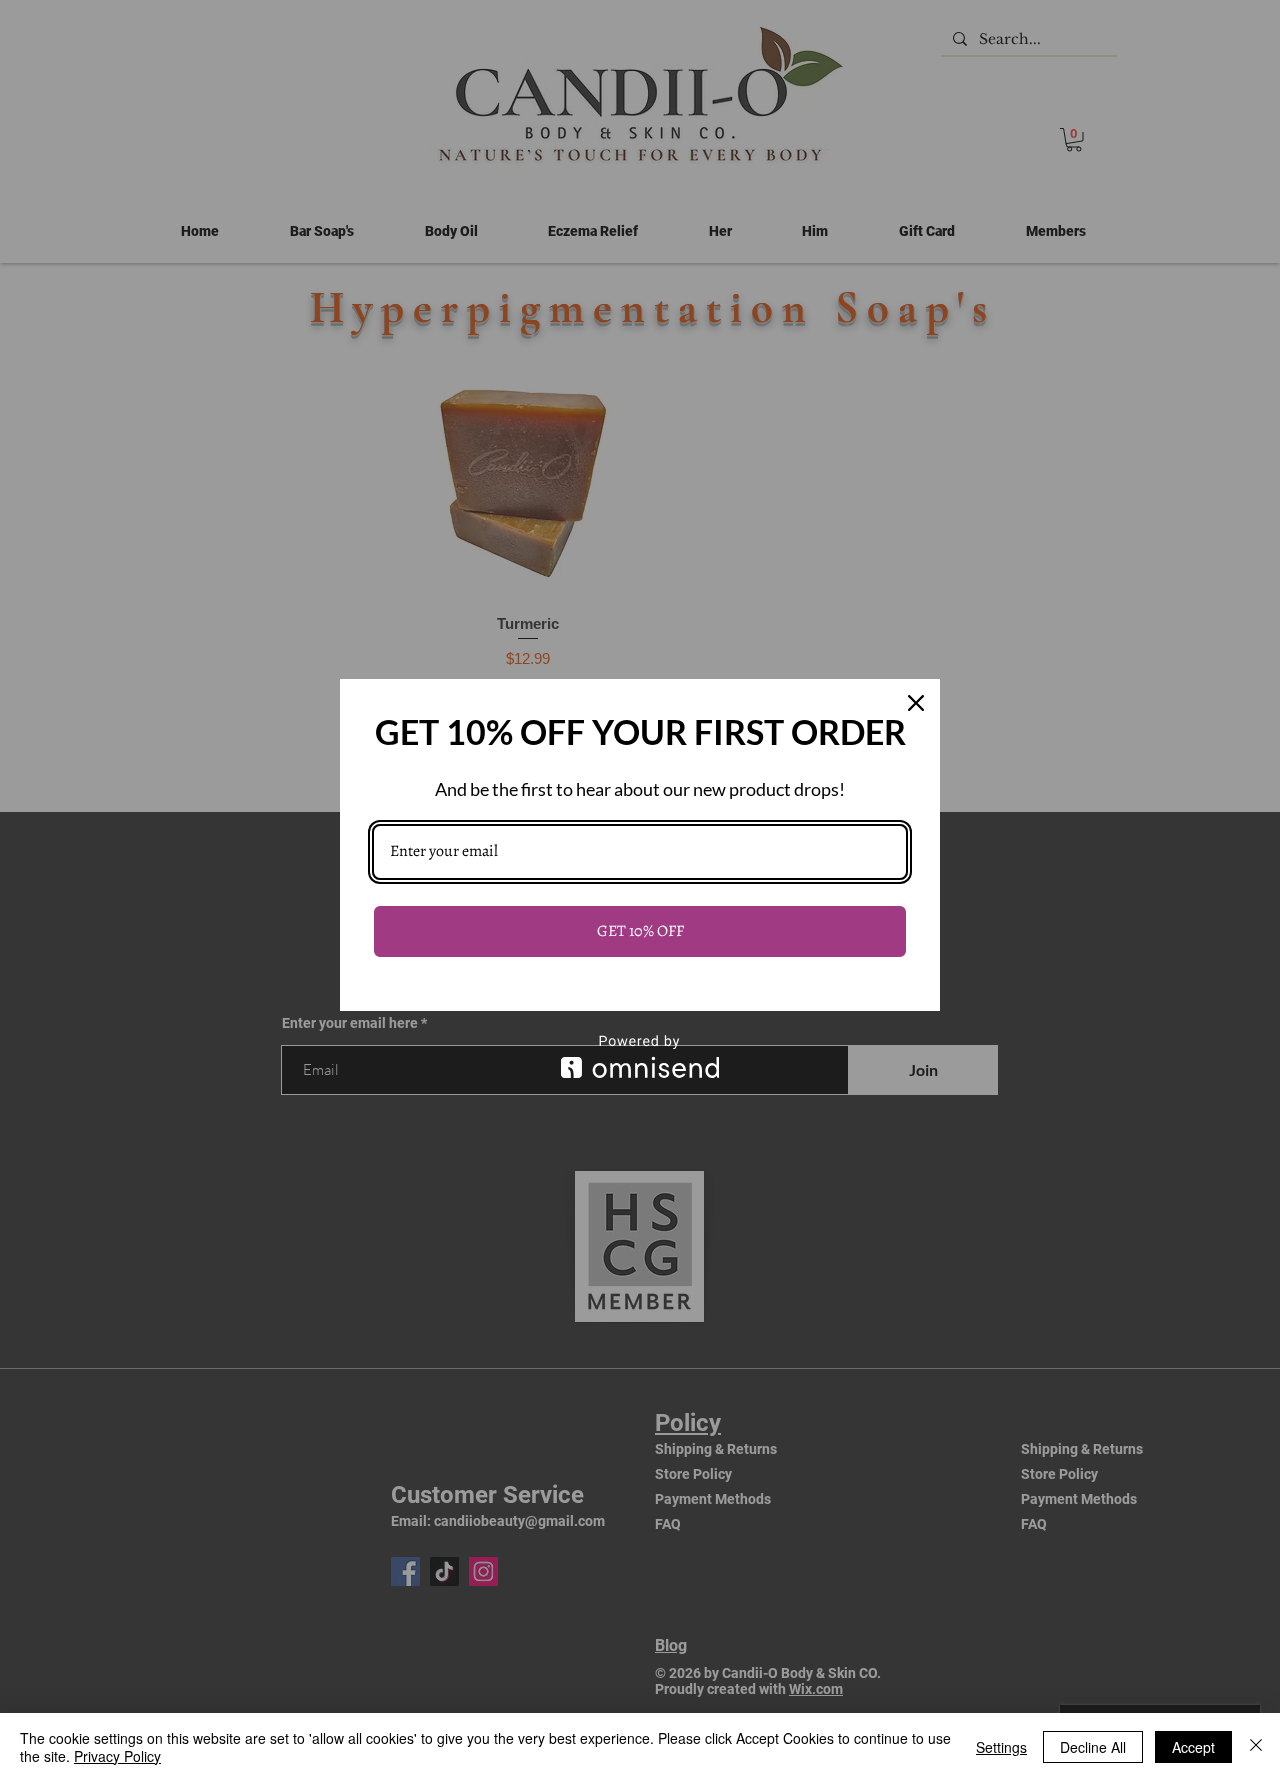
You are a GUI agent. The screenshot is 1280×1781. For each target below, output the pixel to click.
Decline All (1093, 1747)
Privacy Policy (117, 1756)
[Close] (916, 703)
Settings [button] (1001, 1747)
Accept (1193, 1747)
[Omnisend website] (640, 1056)
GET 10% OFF (640, 931)
